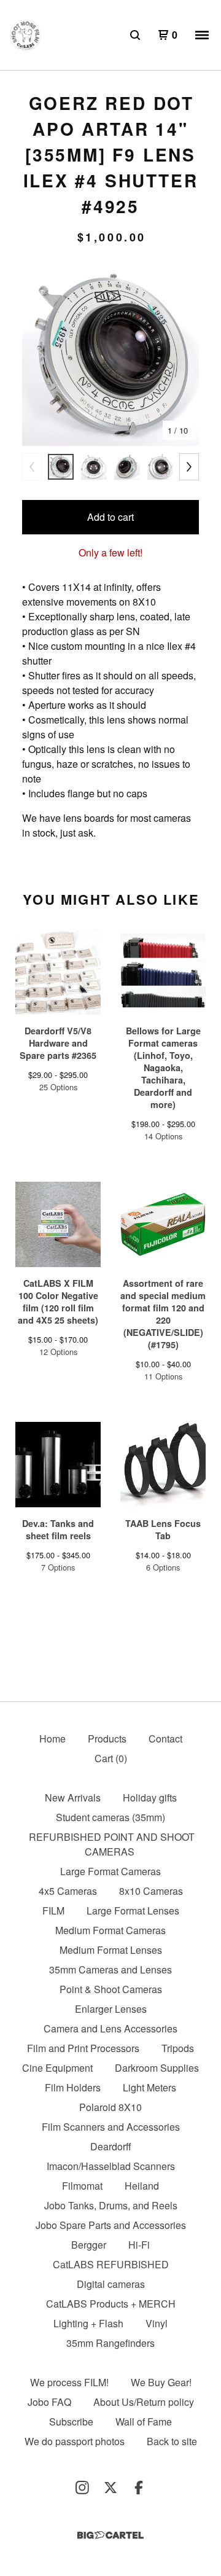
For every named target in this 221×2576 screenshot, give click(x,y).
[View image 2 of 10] (94, 467)
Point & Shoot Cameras (111, 1989)
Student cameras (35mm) (110, 1817)
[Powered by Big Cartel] (110, 2535)
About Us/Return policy (144, 2402)
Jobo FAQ (49, 2402)
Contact (165, 1739)
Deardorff (111, 2146)
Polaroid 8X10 (110, 2107)
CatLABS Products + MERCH (111, 2304)
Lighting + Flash (88, 2323)
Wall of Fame (144, 2422)
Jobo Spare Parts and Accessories (111, 2225)
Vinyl (157, 2323)
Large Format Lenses (133, 1911)
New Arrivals (73, 1797)
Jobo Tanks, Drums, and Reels (111, 2205)
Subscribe (71, 2422)
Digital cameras (111, 2284)
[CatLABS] (25, 35)
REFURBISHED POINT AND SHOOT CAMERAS (112, 1844)
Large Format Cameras (110, 1871)
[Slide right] (189, 467)
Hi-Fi (139, 2245)
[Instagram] (82, 2488)
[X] (110, 2488)
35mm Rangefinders (110, 2343)
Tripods (178, 2048)
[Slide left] (32, 467)
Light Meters (149, 2087)
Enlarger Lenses (111, 2009)
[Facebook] (139, 2488)
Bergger (89, 2245)
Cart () (111, 1758)
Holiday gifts (150, 1797)
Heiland (142, 2186)
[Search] (135, 35)
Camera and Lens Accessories (110, 2028)
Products (107, 1739)
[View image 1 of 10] (61, 467)
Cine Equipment (57, 2068)
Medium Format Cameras (110, 1930)
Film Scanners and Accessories (111, 2127)
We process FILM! (69, 2382)
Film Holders (73, 2087)
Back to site (172, 2441)
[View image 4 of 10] (160, 467)
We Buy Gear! (161, 2382)
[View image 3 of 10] (127, 467)
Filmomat (82, 2186)
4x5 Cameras (68, 1891)
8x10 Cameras (151, 1891)
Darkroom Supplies (157, 2068)
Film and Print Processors (83, 2048)
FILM (53, 1911)
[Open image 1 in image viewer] (110, 356)
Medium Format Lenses (111, 1950)
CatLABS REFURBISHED (111, 2264)
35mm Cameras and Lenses (110, 1969)
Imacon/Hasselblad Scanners (111, 2166)
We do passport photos (75, 2441)
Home (52, 1739)
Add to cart (110, 517)
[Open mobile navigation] (202, 35)
